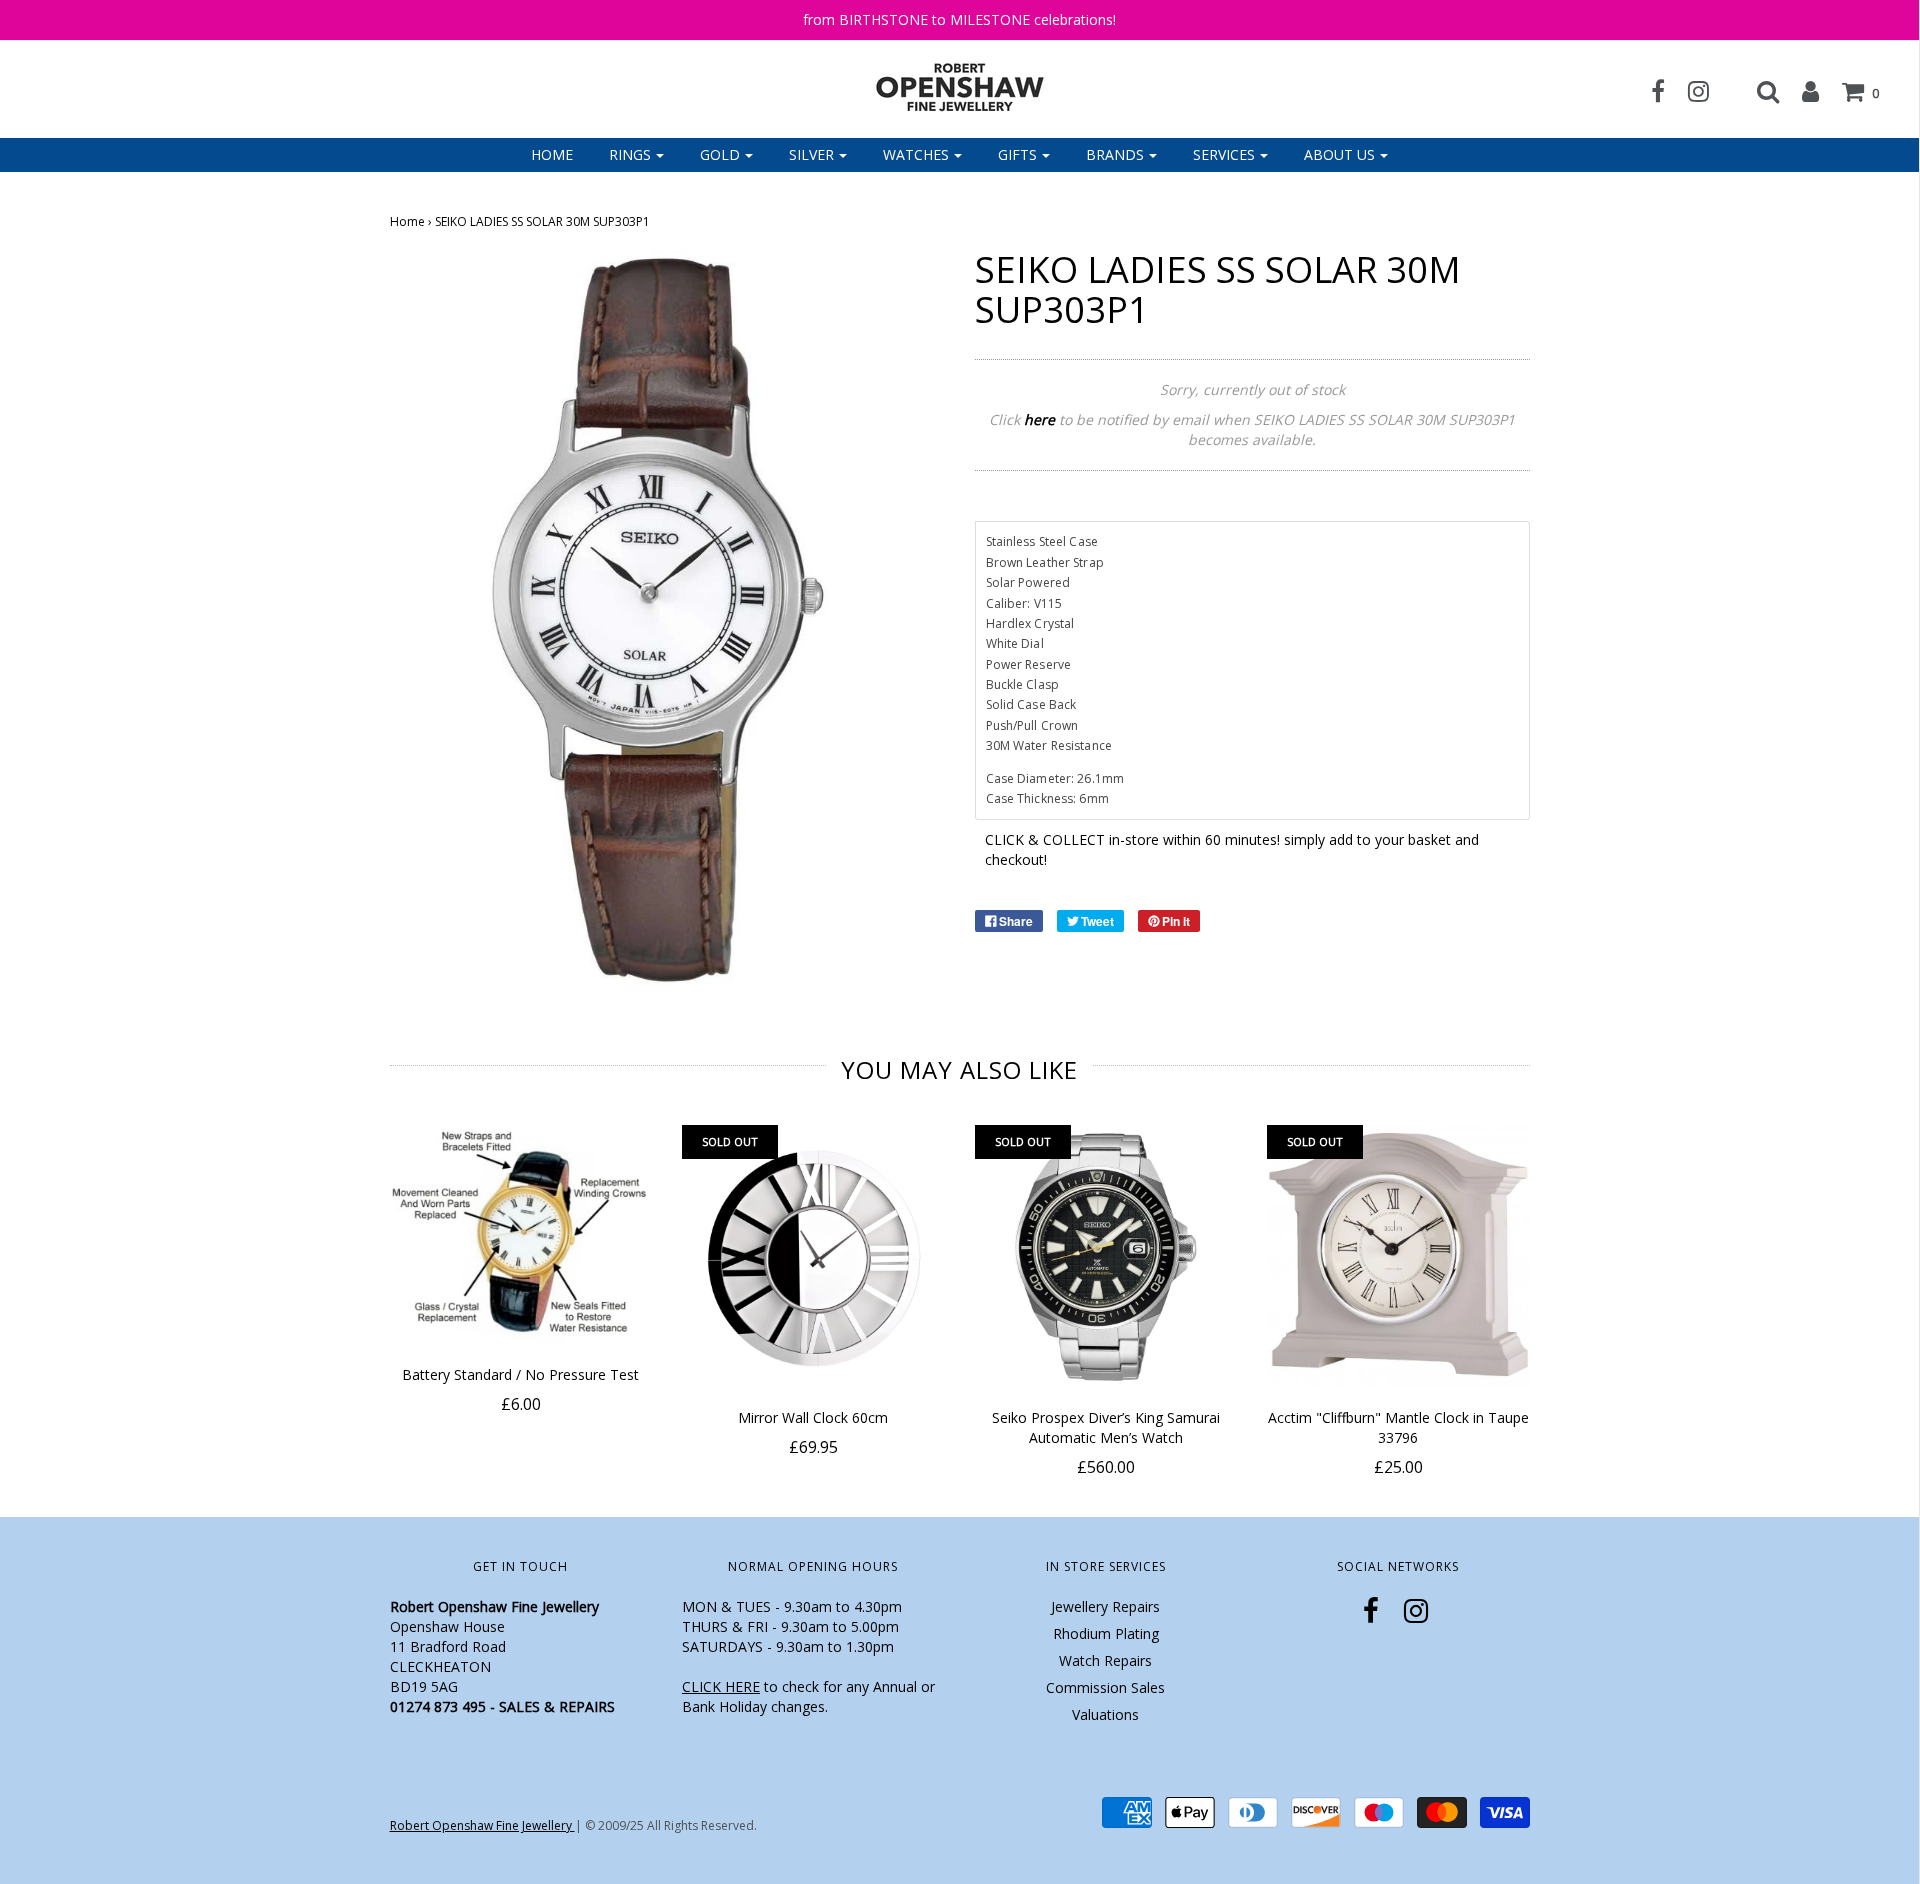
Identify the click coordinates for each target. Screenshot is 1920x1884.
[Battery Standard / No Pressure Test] (521, 1235)
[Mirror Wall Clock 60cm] (813, 1256)
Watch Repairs (1105, 1660)
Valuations (1105, 1714)
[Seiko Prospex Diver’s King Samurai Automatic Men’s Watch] (1106, 1256)
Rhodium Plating (1106, 1633)
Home (552, 154)
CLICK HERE (721, 1686)
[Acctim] (1398, 1256)
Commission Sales (1105, 1687)
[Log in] (1800, 91)
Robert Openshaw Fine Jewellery (482, 1825)
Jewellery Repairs (1105, 1606)
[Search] (1758, 91)
